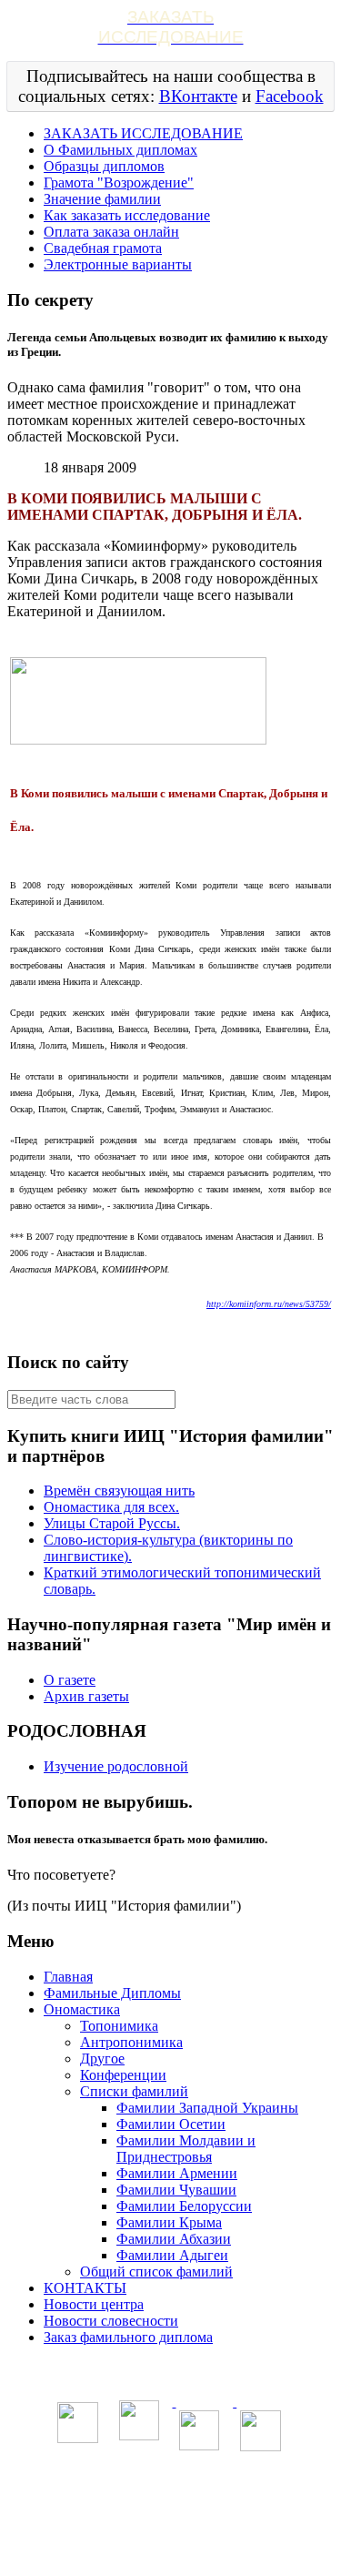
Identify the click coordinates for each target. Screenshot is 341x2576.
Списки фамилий (134, 2091)
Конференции (123, 2075)
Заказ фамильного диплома (128, 2337)
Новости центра (94, 2304)
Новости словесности (111, 2321)
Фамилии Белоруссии (184, 2206)
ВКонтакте (198, 96)
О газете (70, 1680)
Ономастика (82, 2009)
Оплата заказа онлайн (111, 232)
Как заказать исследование (127, 215)
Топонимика (119, 2026)
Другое (102, 2059)
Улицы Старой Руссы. (112, 1523)
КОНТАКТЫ (85, 2288)
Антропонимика (131, 2042)
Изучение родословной (116, 1766)
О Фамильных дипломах (120, 150)
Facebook (290, 96)
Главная (68, 1977)
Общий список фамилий (156, 2272)
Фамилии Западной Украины (207, 2108)
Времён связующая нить (119, 1491)
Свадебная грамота (103, 248)
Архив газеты (86, 1696)
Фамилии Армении (177, 2173)
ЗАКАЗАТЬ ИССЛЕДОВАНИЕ (143, 133)
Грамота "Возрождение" (119, 183)
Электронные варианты (118, 264)
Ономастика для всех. (111, 1507)
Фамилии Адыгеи (172, 2255)
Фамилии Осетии (171, 2124)
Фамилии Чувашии (176, 2190)
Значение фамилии (102, 199)
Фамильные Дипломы (112, 1993)
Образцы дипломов (104, 166)
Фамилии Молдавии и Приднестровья (186, 2149)
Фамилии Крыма (169, 2222)
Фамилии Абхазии (174, 2239)
